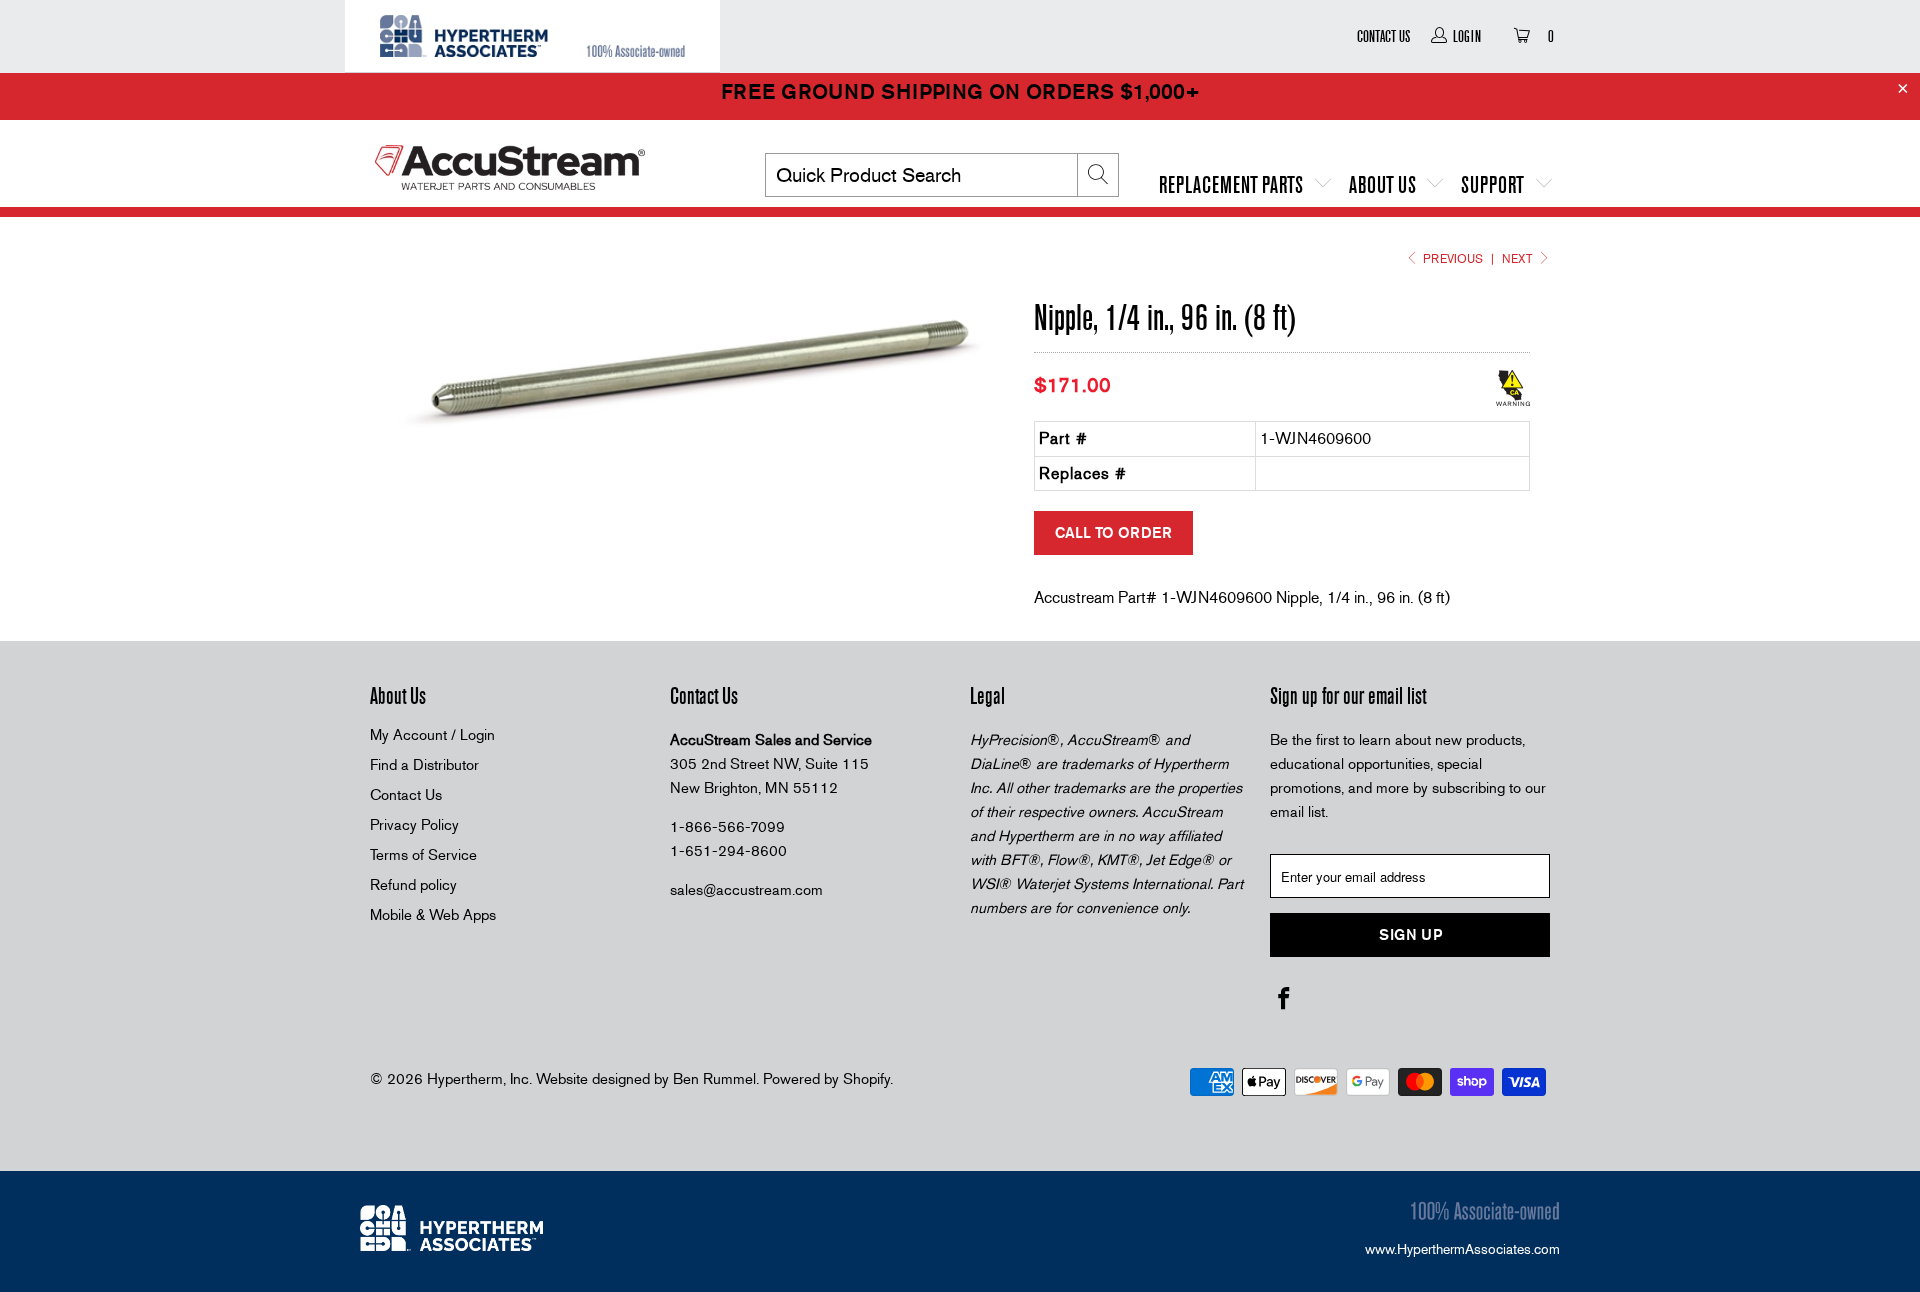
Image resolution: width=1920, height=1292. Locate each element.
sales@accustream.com (746, 890)
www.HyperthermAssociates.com (1462, 1249)
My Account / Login (432, 735)
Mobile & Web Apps (433, 915)
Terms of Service (423, 855)
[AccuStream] (540, 160)
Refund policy (413, 885)
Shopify (866, 1079)
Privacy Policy (414, 825)
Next (1519, 259)
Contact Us (1383, 36)
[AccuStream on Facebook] (1285, 1000)
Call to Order (1113, 532)
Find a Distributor (424, 765)
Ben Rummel (714, 1079)
